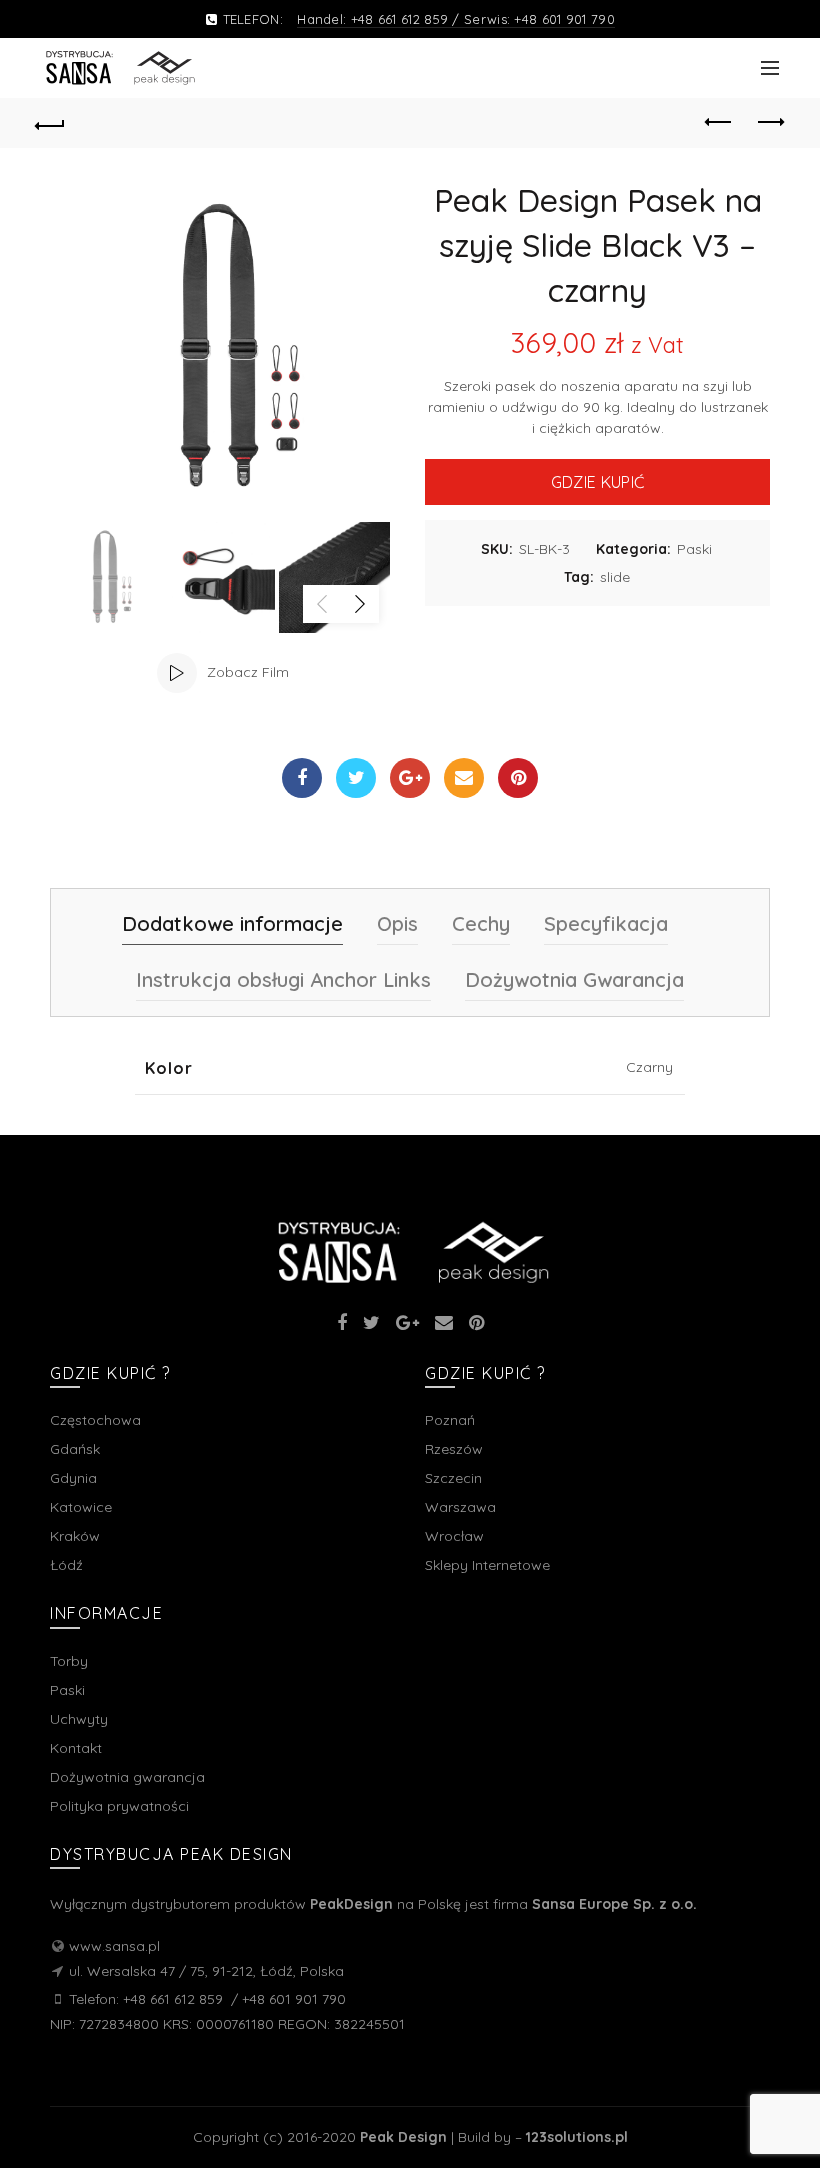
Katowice (81, 1507)
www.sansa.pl (114, 1946)
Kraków (75, 1536)
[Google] (410, 778)
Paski (694, 549)
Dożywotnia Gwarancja (574, 979)
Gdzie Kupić (597, 482)
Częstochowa (95, 1420)
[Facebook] (302, 778)
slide (615, 577)
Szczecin (453, 1478)
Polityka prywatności (119, 1806)
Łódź (66, 1565)
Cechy (481, 923)
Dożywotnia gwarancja (127, 1777)
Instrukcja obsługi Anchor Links (283, 979)
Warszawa (460, 1507)
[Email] (464, 778)
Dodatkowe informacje (232, 923)
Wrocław (454, 1536)
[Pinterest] (518, 778)
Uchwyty (79, 1719)
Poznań (450, 1420)
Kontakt (76, 1748)
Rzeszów (454, 1449)
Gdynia (73, 1478)
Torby (69, 1661)
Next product (770, 123)
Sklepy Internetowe (487, 1565)
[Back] (51, 123)
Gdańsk (75, 1449)
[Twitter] (356, 778)
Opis (397, 923)
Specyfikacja (606, 923)
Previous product (720, 123)
